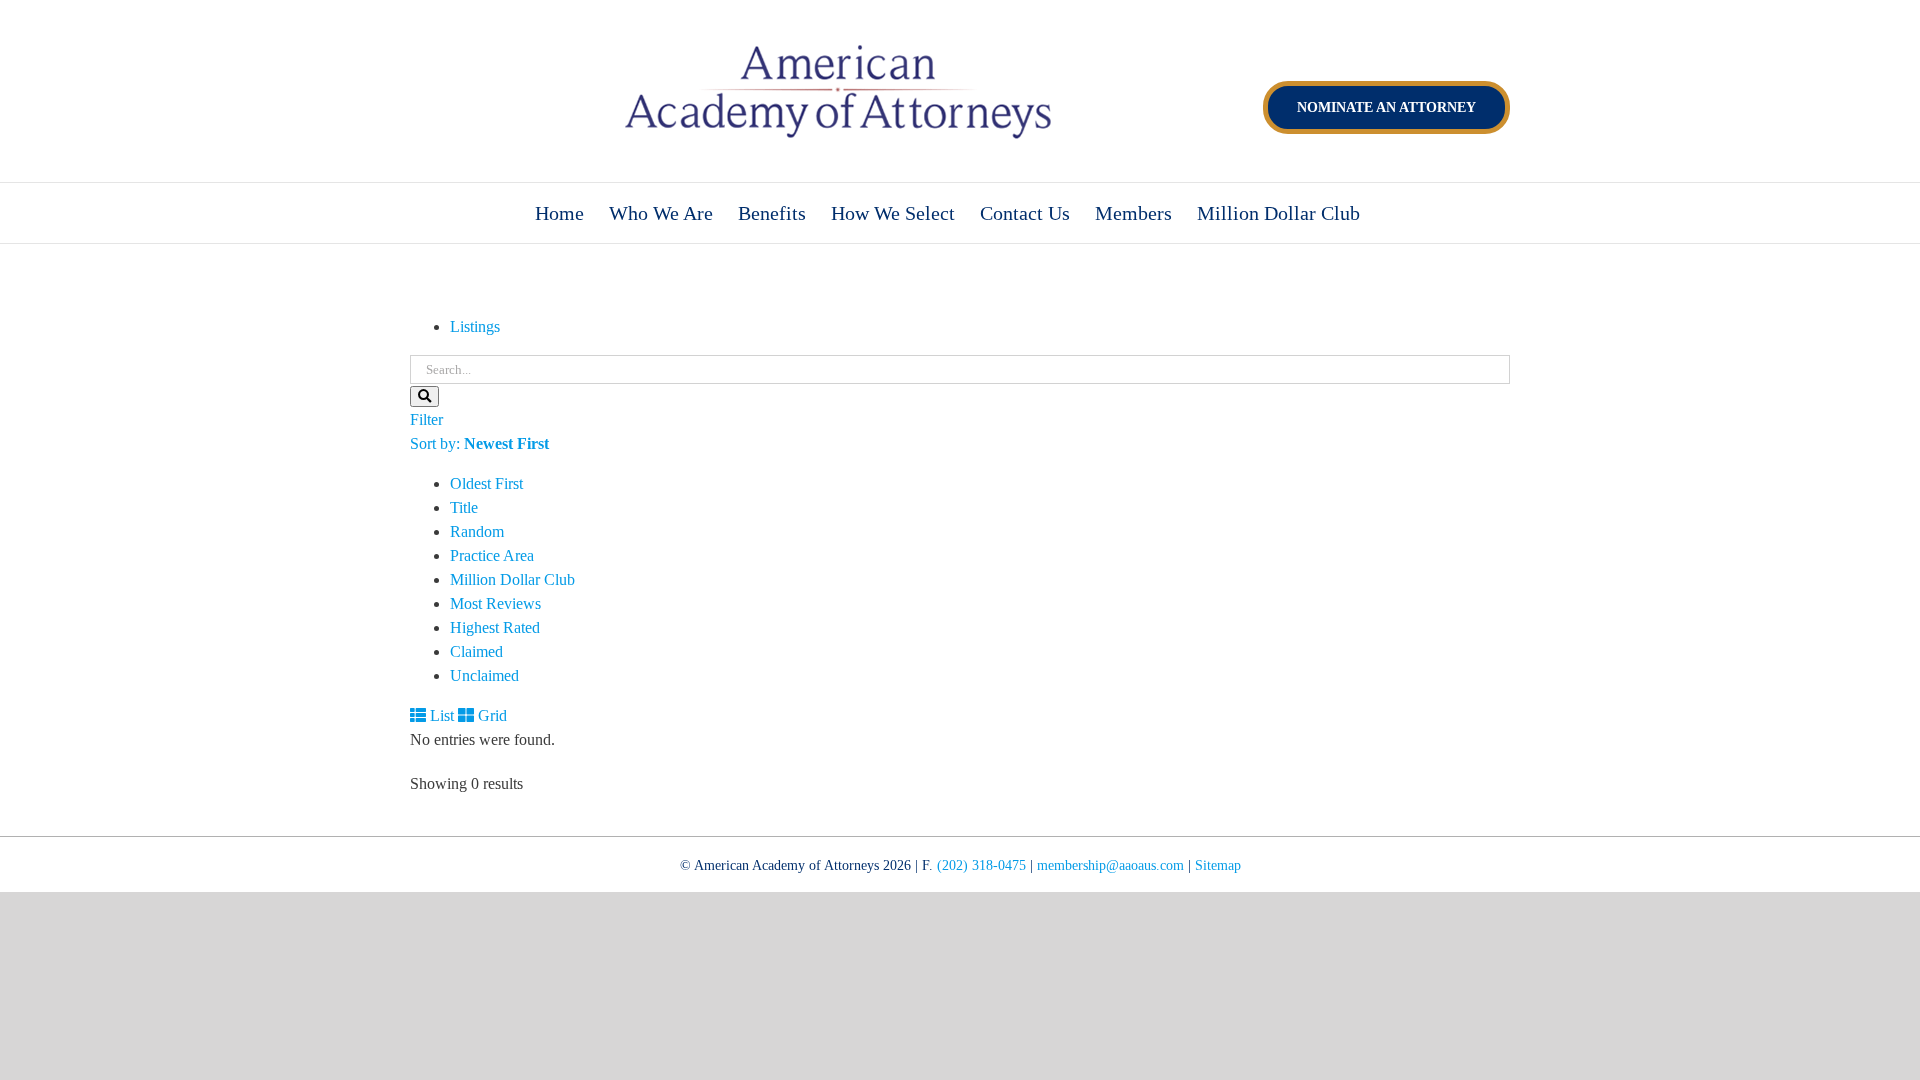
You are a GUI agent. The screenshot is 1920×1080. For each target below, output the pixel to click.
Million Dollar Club (512, 579)
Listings (475, 326)
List (440, 715)
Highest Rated (495, 627)
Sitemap (1218, 865)
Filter (426, 419)
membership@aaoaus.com (1110, 865)
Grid (490, 715)
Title (464, 507)
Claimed (476, 651)
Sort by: (479, 443)
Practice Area (492, 555)
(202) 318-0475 (981, 865)
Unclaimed (484, 675)
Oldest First (486, 483)
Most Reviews (495, 603)
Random (477, 531)
